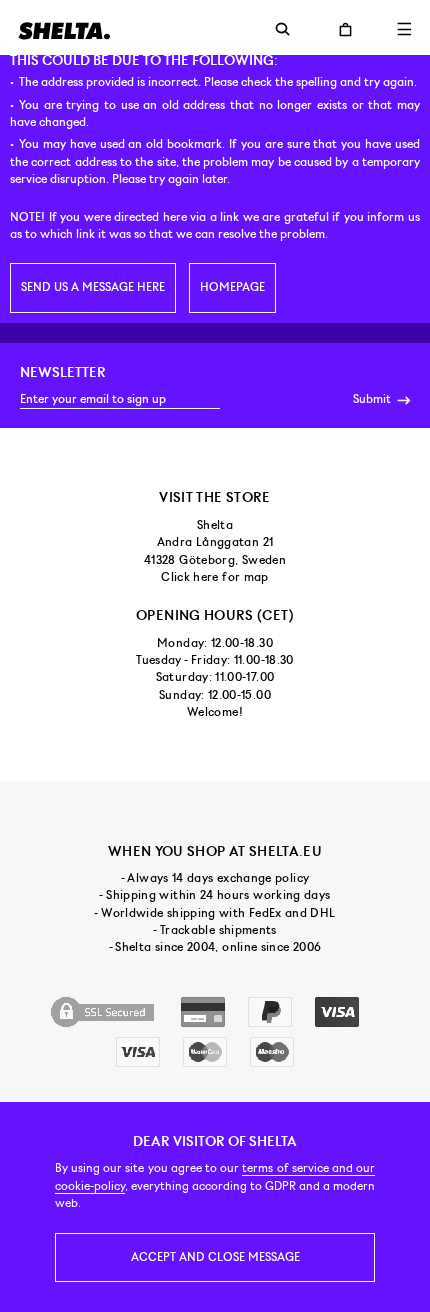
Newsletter (63, 372)
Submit (373, 399)
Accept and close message (215, 1257)
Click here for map (214, 577)
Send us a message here (93, 287)
